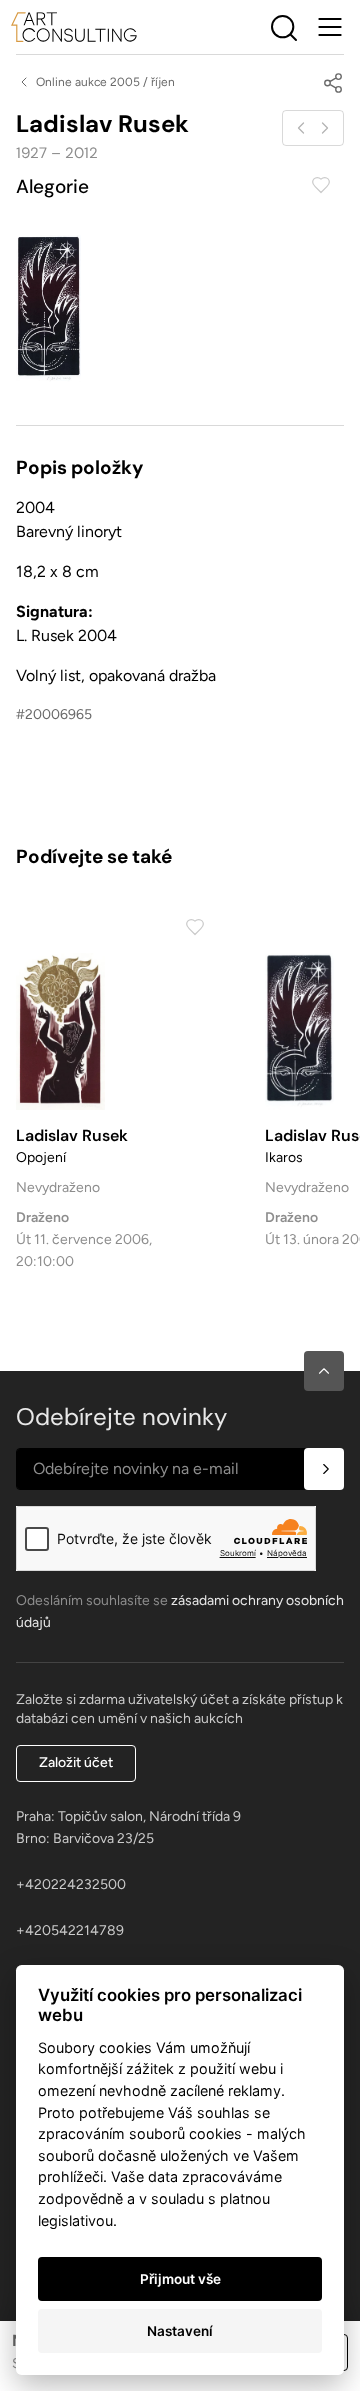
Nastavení (180, 2331)
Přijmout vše (180, 2279)
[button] (324, 1371)
